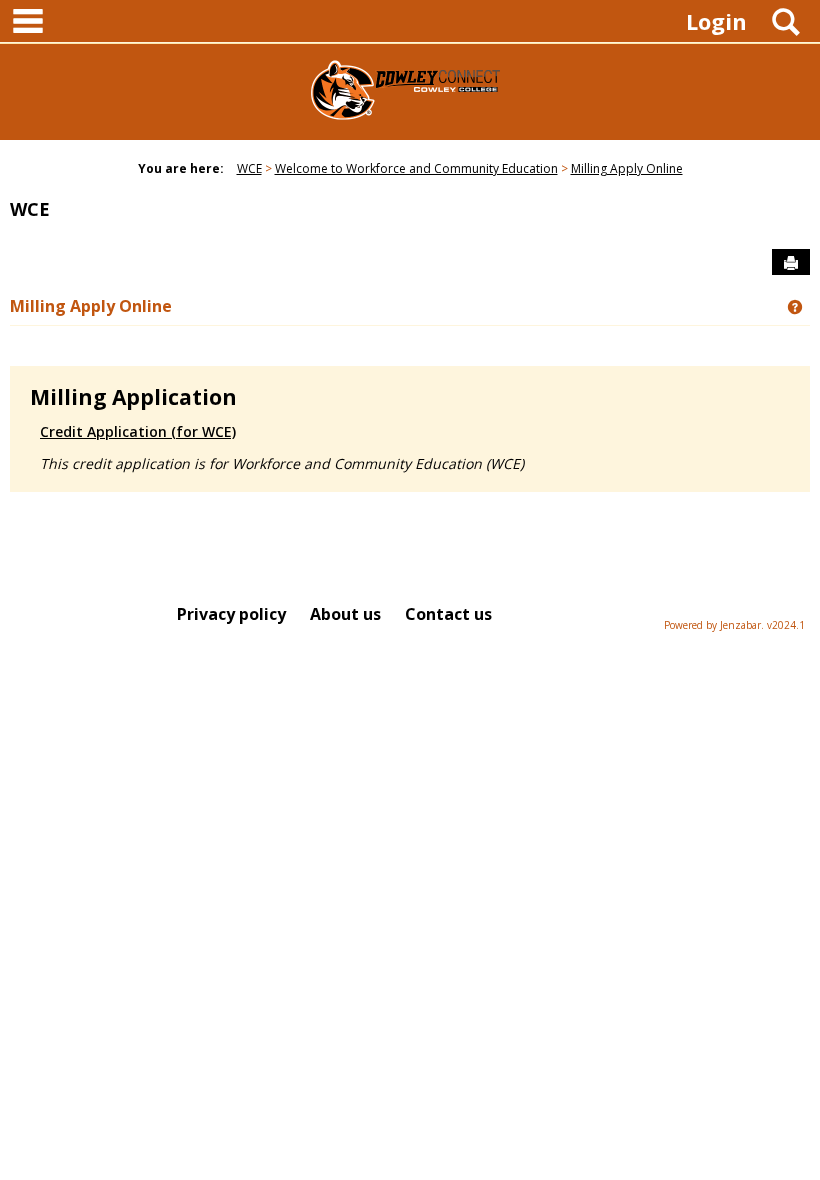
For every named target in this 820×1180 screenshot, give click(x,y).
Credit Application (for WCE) (138, 431)
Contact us (448, 614)
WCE (249, 168)
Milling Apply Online (627, 168)
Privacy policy (231, 614)
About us (345, 614)
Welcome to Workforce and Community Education (416, 168)
